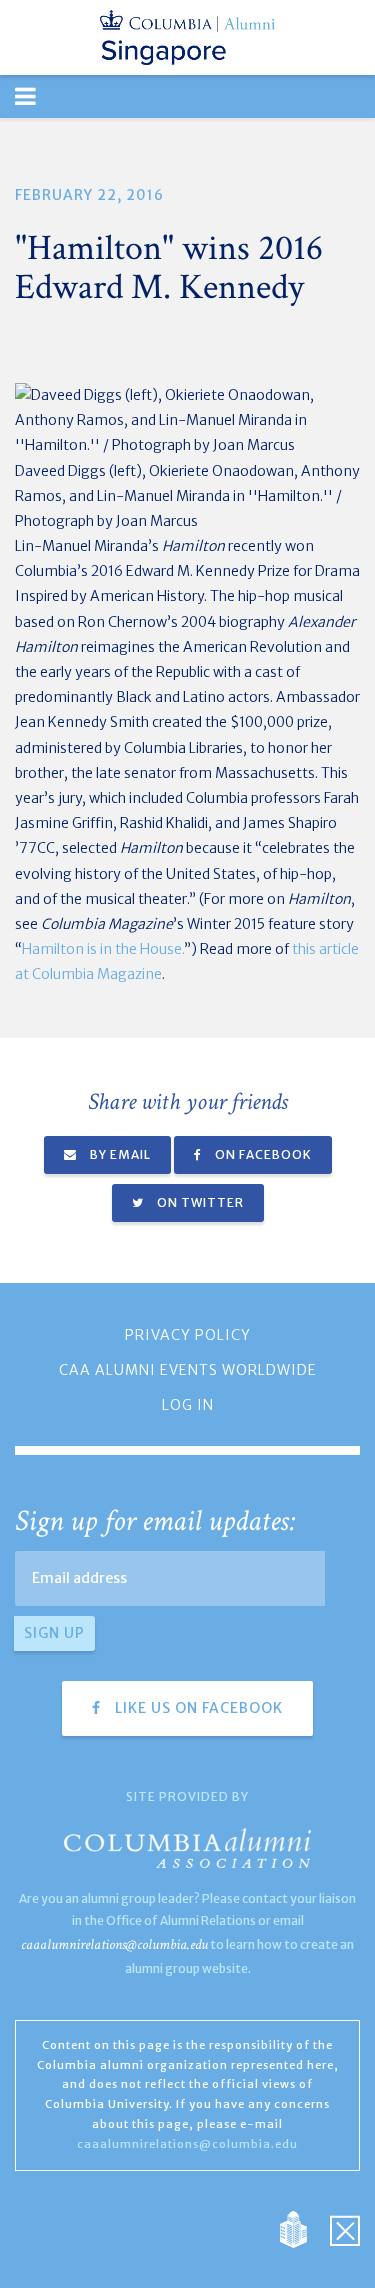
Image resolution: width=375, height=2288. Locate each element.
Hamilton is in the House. (103, 949)
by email (119, 1154)
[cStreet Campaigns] (345, 2228)
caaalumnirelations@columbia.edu (114, 1944)
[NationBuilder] (303, 2228)
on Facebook (262, 1154)
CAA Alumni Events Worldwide (188, 1370)
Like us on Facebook (197, 1708)
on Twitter (199, 1202)
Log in (188, 1405)
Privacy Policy (188, 1335)
